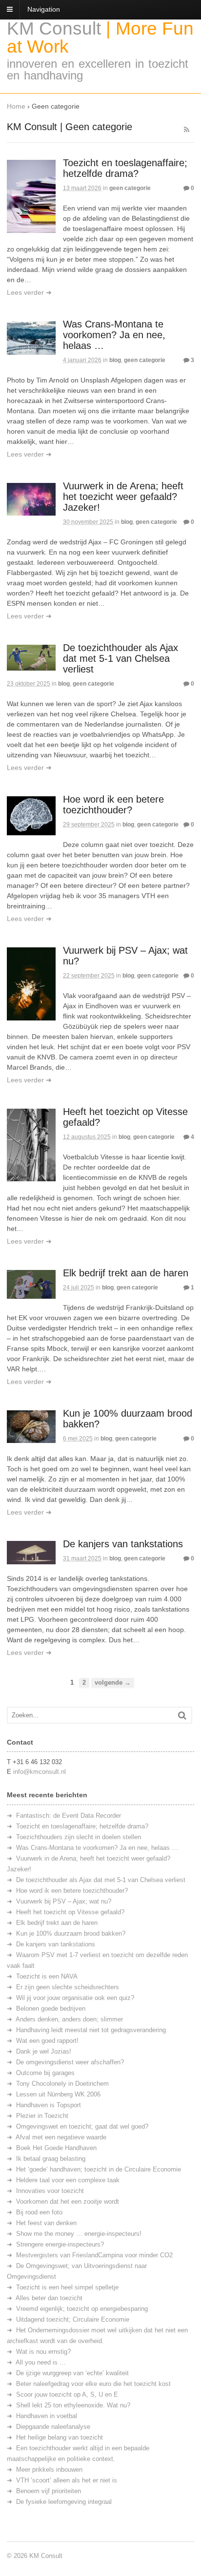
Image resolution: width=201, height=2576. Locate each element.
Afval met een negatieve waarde (61, 2137)
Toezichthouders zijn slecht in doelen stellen (79, 1837)
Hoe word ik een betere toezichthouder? (113, 805)
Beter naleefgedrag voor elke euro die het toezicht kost (93, 2384)
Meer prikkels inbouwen (49, 2470)
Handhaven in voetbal (47, 2416)
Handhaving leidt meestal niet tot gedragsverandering (91, 2030)
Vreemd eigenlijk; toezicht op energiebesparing (82, 2309)
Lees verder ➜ (29, 292)
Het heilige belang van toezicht (60, 2437)
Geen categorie (130, 188)
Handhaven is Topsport (49, 2105)
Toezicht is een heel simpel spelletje (67, 2287)
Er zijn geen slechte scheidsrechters (68, 1987)
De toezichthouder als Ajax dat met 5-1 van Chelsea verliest (121, 658)
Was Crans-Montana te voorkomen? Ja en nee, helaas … (114, 335)
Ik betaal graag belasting (51, 2159)
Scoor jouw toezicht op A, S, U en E (67, 2394)
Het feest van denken (46, 2223)
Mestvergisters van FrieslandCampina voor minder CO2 (94, 2255)
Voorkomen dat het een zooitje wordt (68, 2201)
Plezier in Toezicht (42, 2116)
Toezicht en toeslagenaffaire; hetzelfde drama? (125, 168)
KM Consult (54, 29)
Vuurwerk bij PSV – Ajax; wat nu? (64, 1901)
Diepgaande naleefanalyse (53, 2427)
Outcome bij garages (45, 2073)
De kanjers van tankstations (123, 1544)
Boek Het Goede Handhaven (56, 2148)
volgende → (113, 1683)
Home (16, 106)
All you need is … (41, 2362)
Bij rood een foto (39, 2212)
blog (115, 360)
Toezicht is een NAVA (47, 1976)
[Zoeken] (182, 1715)
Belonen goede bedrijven (51, 2009)
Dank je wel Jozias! (44, 2051)
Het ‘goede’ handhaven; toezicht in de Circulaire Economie (99, 2169)
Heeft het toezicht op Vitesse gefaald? (70, 1912)
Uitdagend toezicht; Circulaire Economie (73, 2319)
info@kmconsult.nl (40, 1772)
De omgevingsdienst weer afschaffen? (70, 2062)
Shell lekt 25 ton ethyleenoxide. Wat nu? (73, 2405)
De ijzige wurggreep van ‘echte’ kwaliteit (72, 2373)
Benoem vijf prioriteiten (49, 2491)
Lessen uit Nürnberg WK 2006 (58, 2094)
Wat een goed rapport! (47, 2041)
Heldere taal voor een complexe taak (68, 2180)
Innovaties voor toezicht (50, 2191)
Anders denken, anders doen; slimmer (69, 2019)
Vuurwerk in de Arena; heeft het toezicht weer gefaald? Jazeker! (123, 497)
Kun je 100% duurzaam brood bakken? (71, 1933)
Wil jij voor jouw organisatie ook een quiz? (75, 1998)
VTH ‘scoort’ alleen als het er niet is (67, 2480)
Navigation (44, 9)
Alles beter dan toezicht (49, 2298)
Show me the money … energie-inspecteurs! (79, 2234)
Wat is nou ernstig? (43, 2352)
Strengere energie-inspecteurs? (60, 2244)
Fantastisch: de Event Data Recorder (69, 1816)
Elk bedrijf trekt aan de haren (126, 1273)
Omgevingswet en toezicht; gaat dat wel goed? (82, 2126)
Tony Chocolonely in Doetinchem (62, 2084)
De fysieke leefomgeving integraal (64, 2502)
